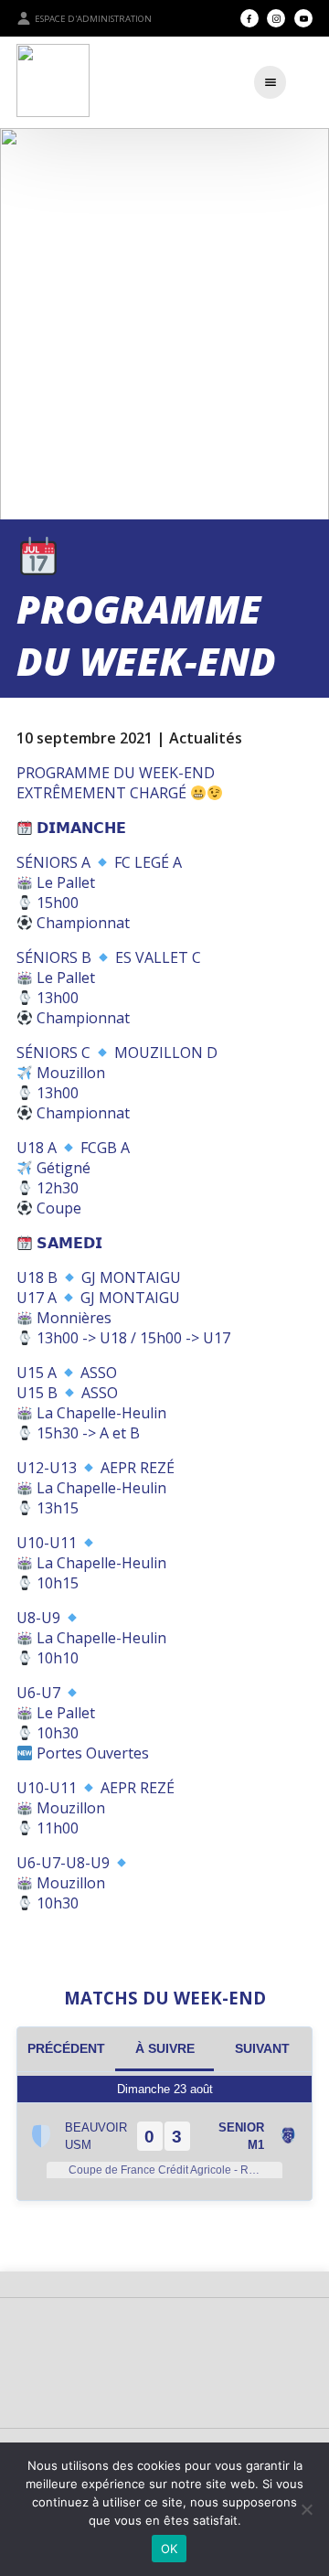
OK (170, 2549)
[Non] (306, 2509)
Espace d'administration (93, 19)
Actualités (206, 738)
